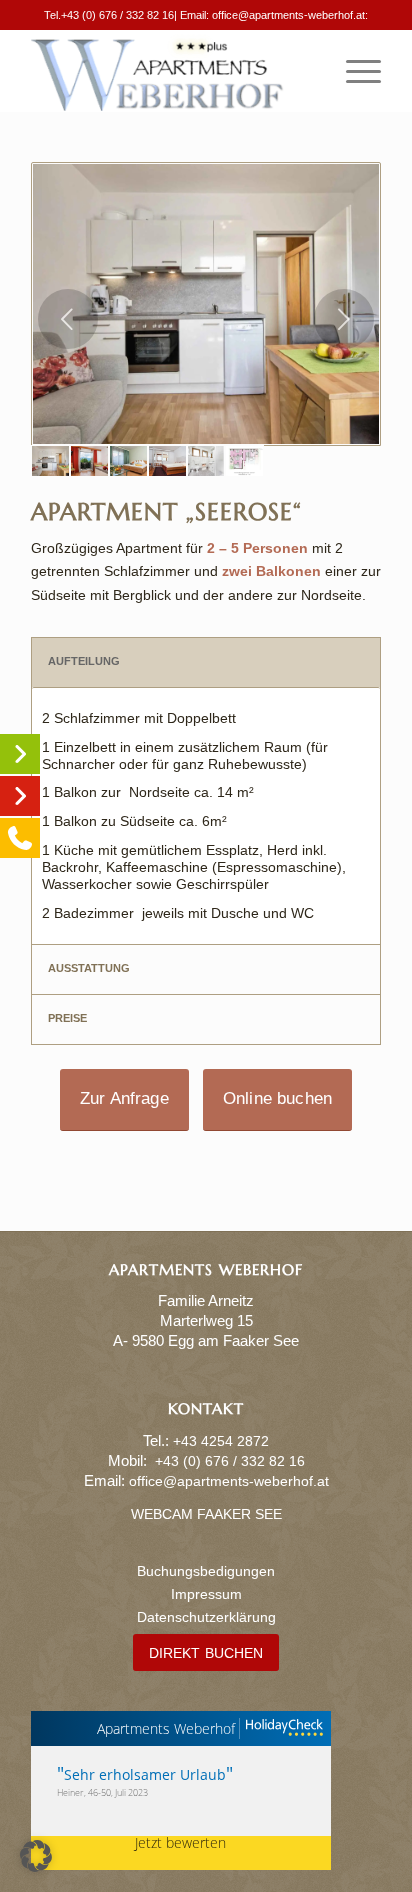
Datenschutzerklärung (206, 1617)
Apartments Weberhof (166, 1728)
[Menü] (353, 71)
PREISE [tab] (67, 1018)
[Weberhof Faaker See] (171, 71)
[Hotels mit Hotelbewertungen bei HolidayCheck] (281, 1728)
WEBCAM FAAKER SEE (206, 1514)
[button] (36, 1856)
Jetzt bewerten (180, 1844)
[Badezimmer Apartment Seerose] (206, 461)
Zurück (68, 319)
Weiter (344, 319)
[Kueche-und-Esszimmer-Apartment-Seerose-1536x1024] (206, 304)
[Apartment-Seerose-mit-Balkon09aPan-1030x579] (89, 461)
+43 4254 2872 (221, 1441)
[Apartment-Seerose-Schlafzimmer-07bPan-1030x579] (128, 461)
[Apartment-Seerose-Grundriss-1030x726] (244, 461)
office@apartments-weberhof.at (288, 15)
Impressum (206, 1594)
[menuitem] (353, 71)
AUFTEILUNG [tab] (84, 661)
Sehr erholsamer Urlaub (145, 1774)
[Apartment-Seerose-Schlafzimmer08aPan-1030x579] (167, 461)
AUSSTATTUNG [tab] (89, 968)
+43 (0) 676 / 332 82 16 (117, 15)
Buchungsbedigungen (206, 1571)
